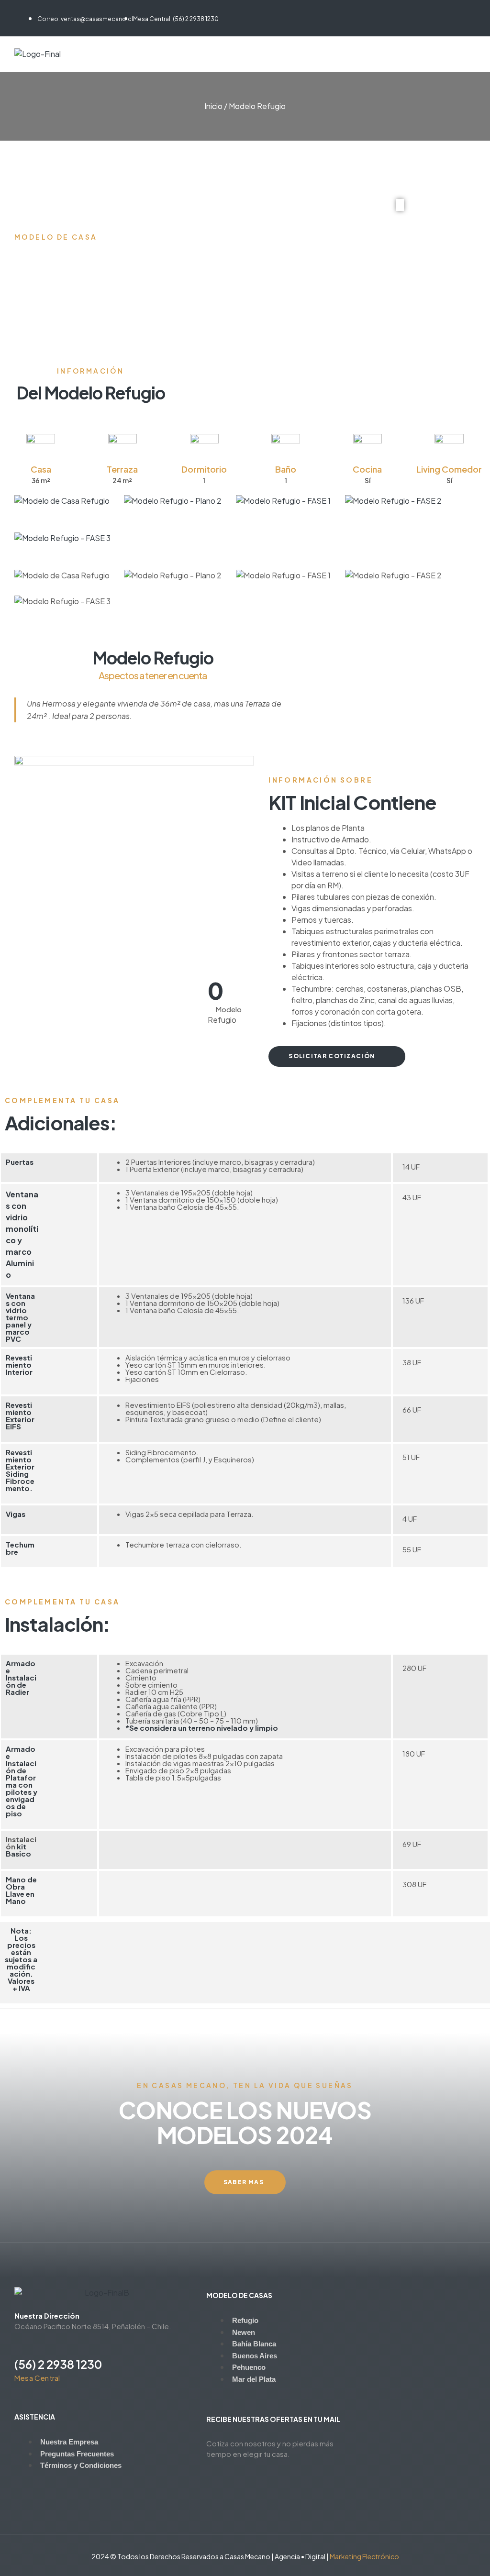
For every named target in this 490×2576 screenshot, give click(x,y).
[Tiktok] (36, 9)
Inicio (213, 106)
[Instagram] (18, 9)
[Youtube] (54, 9)
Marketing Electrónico (364, 2556)
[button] (400, 206)
